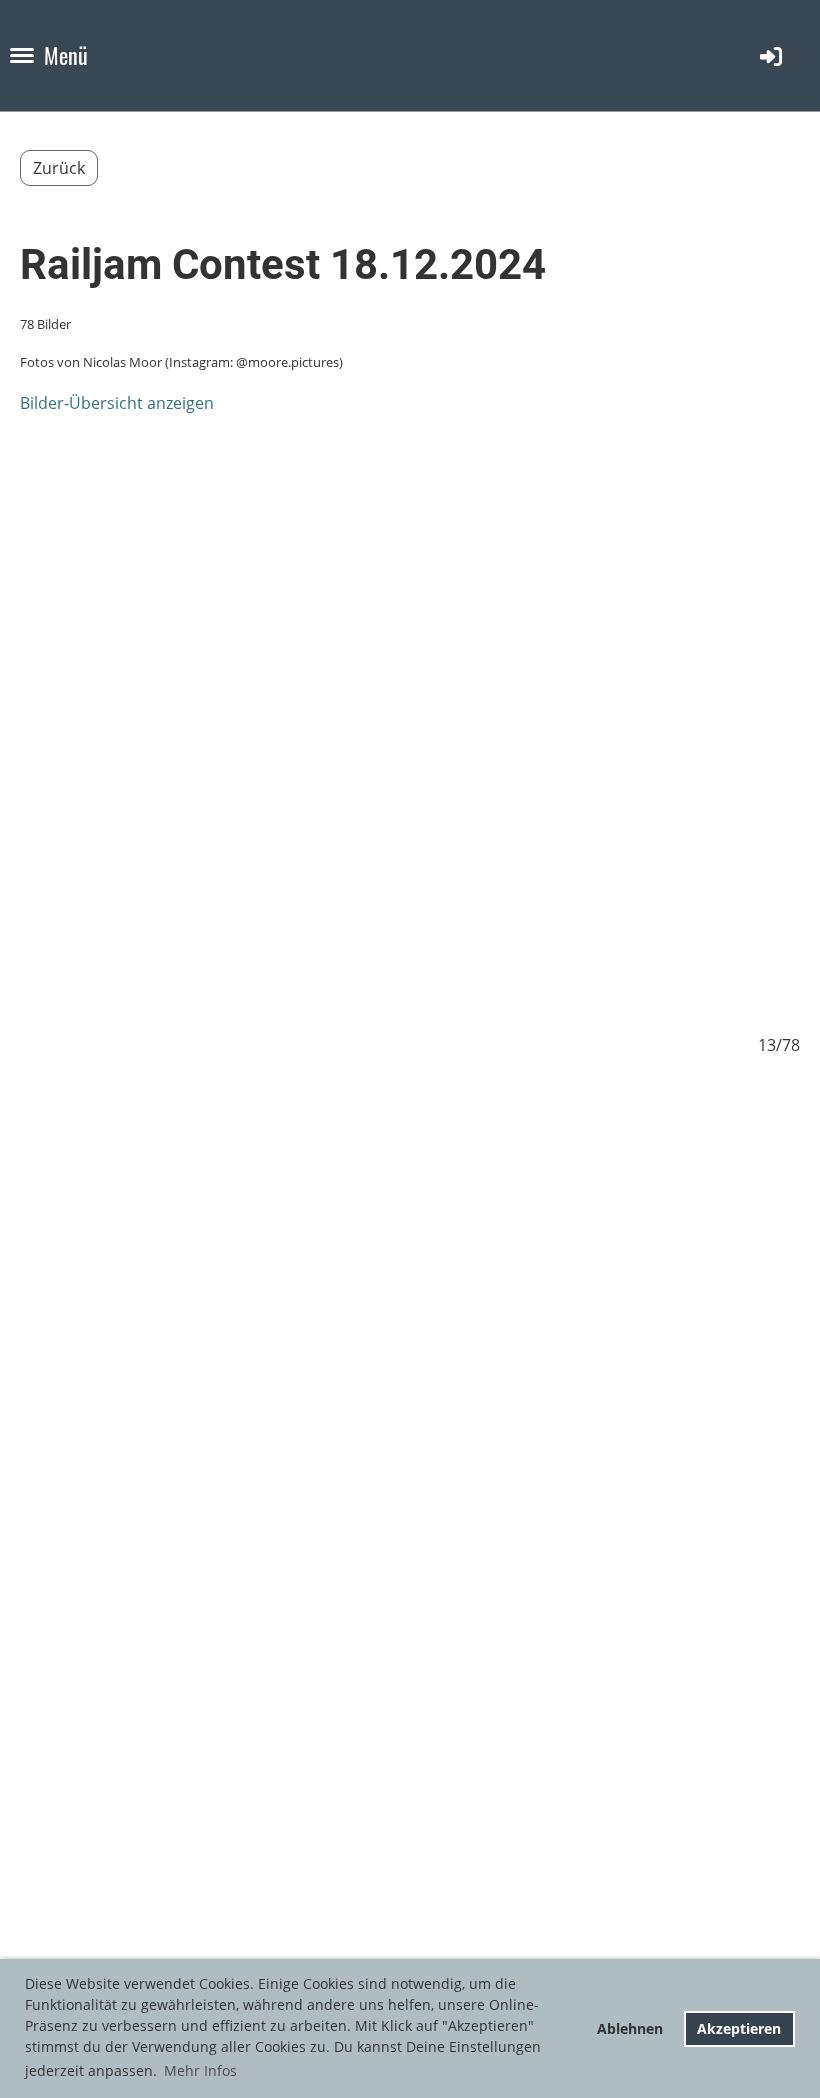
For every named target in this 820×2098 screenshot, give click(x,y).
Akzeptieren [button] (739, 2028)
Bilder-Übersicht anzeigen (117, 403)
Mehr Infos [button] (200, 2070)
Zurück (59, 168)
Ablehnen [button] (630, 2028)
